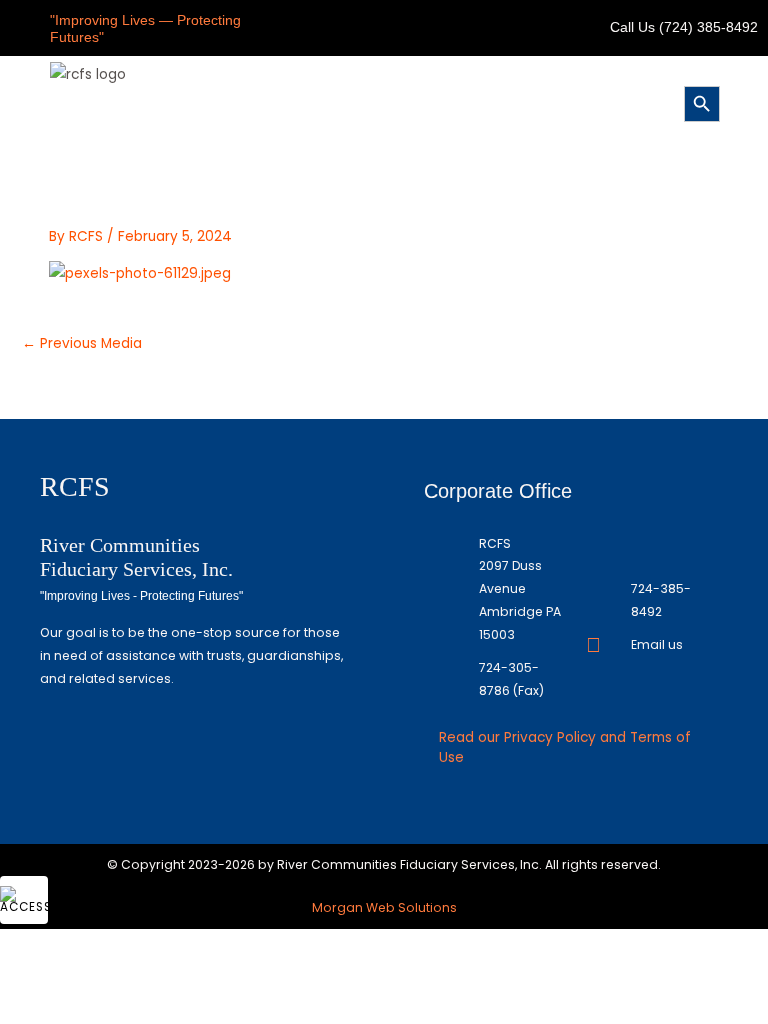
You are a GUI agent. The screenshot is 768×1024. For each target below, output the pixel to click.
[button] (380, 101)
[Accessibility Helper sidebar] (24, 900)
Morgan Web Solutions (384, 907)
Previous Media (82, 343)
